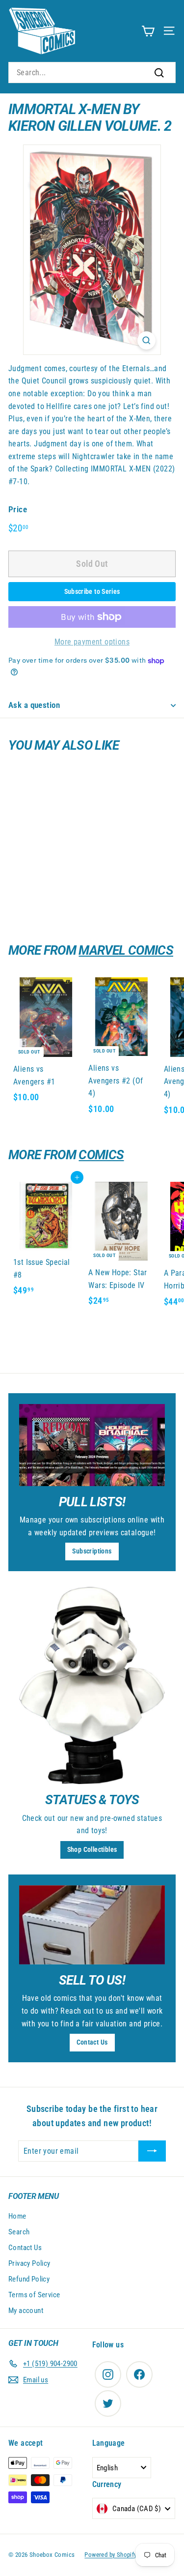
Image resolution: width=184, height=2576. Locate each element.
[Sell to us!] (92, 1925)
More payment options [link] (92, 642)
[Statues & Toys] (92, 1685)
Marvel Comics (126, 950)
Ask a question (34, 705)
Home (17, 2216)
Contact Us (92, 2042)
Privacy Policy (29, 2263)
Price (18, 509)
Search (19, 2232)
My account (26, 2311)
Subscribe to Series (92, 591)
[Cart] (148, 31)
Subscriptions (92, 1551)
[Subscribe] (152, 2151)
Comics (101, 1155)
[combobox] (92, 73)
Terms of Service (34, 2295)
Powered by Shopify (110, 2555)
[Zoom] (146, 340)
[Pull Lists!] (92, 1445)
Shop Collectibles (92, 1849)
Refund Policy (29, 2279)
